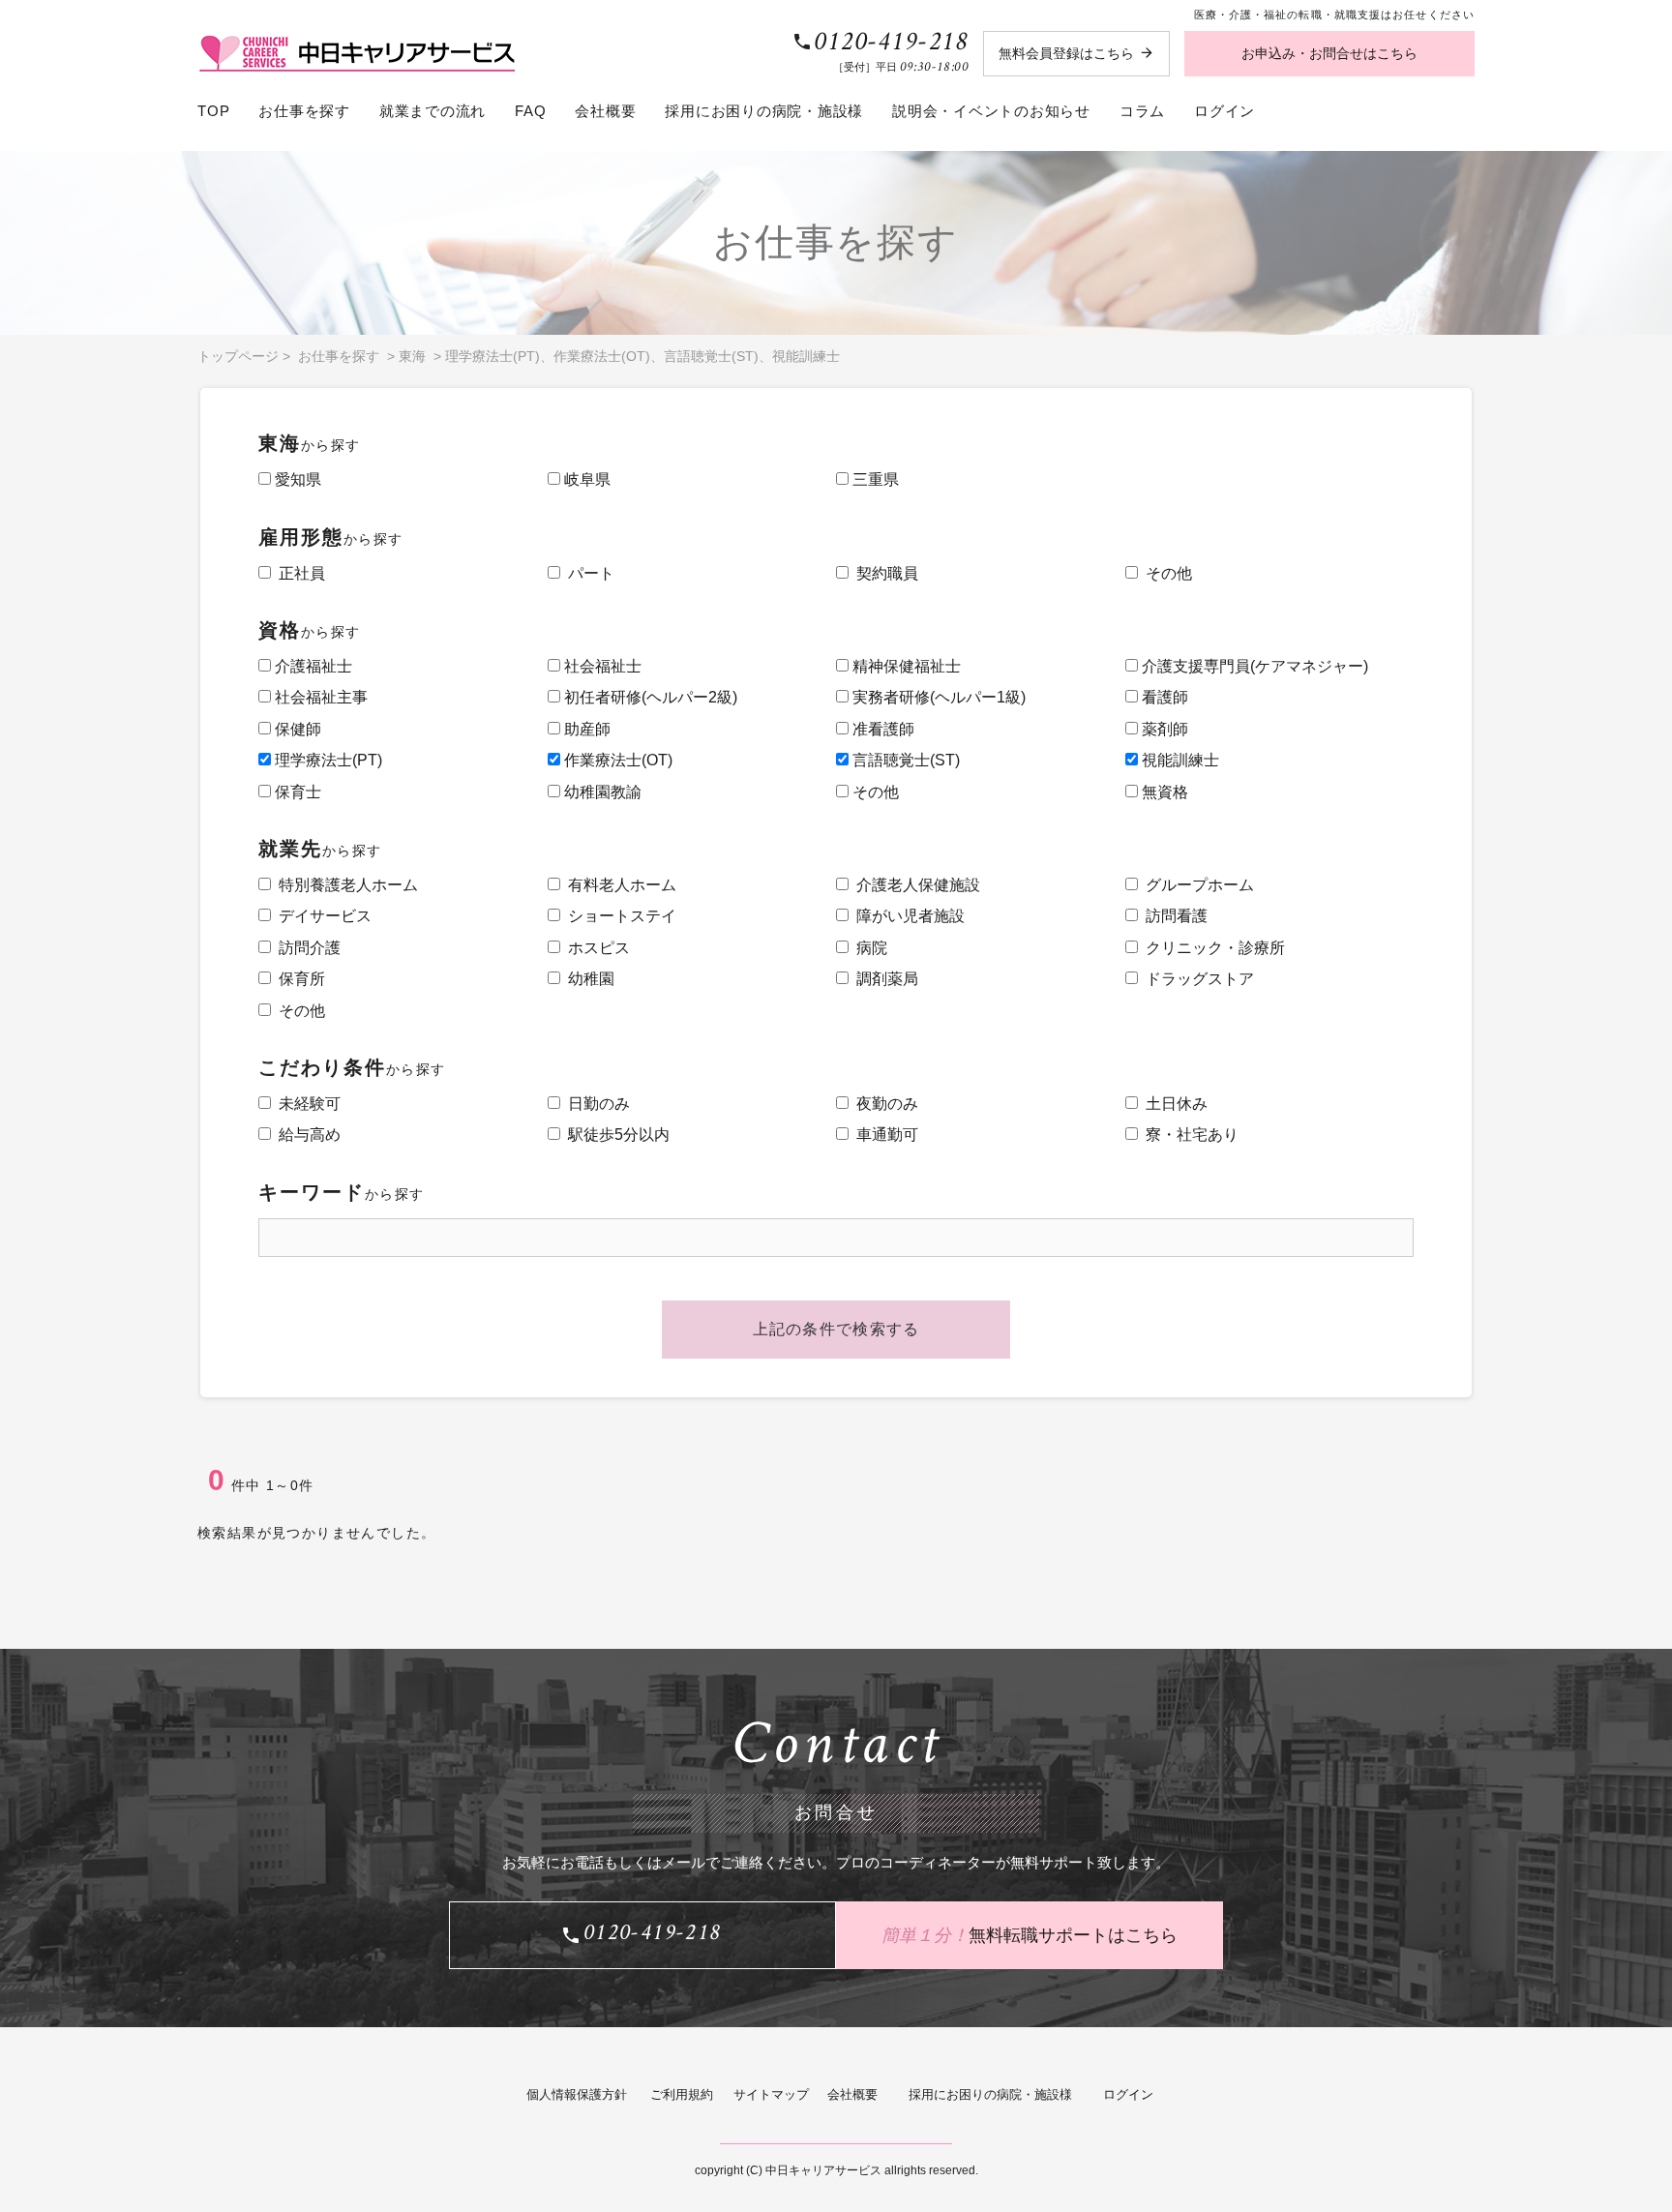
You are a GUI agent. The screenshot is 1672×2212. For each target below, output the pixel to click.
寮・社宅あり (1188, 1135)
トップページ (238, 356)
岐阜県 (585, 479)
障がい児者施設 (907, 916)
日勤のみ (595, 1104)
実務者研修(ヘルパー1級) (937, 697)
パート (587, 573)
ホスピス (595, 948)
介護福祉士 (312, 666)
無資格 (1163, 792)
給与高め (306, 1135)
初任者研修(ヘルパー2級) (649, 697)
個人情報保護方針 (577, 2094)
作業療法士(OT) (602, 356)
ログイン (1224, 111)
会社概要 (605, 111)
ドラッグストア (1196, 979)
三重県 (874, 479)
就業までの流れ (433, 111)
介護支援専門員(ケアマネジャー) (1253, 666)
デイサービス (321, 916)
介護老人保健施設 (914, 885)
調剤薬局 (883, 979)
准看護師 (881, 729)
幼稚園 (587, 979)
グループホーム (1196, 885)
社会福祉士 (601, 666)
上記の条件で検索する (836, 1329)
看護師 (1163, 697)
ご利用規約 (682, 2094)
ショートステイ (618, 916)
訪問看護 (1173, 916)
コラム (1142, 111)
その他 (1165, 573)
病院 (868, 948)
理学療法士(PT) (493, 356)
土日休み (1173, 1104)
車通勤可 (883, 1135)
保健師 (296, 729)
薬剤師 (1163, 729)
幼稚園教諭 (601, 792)
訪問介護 (306, 948)
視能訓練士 (806, 356)
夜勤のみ (883, 1104)
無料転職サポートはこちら (1030, 1934)
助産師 (585, 729)
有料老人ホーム (618, 885)
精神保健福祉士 (905, 666)
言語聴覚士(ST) (711, 356)
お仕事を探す (304, 111)
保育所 (298, 979)
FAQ (530, 111)
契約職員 (883, 573)
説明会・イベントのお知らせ (991, 111)
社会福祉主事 (319, 697)
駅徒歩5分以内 (615, 1135)
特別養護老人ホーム (344, 885)
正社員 (298, 573)
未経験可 (306, 1104)
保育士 (296, 792)
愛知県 (296, 479)
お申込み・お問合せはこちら (1329, 53)
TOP (213, 111)
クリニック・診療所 (1211, 948)
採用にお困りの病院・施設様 (764, 111)
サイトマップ (771, 2094)
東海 (412, 356)
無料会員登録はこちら (1066, 53)
